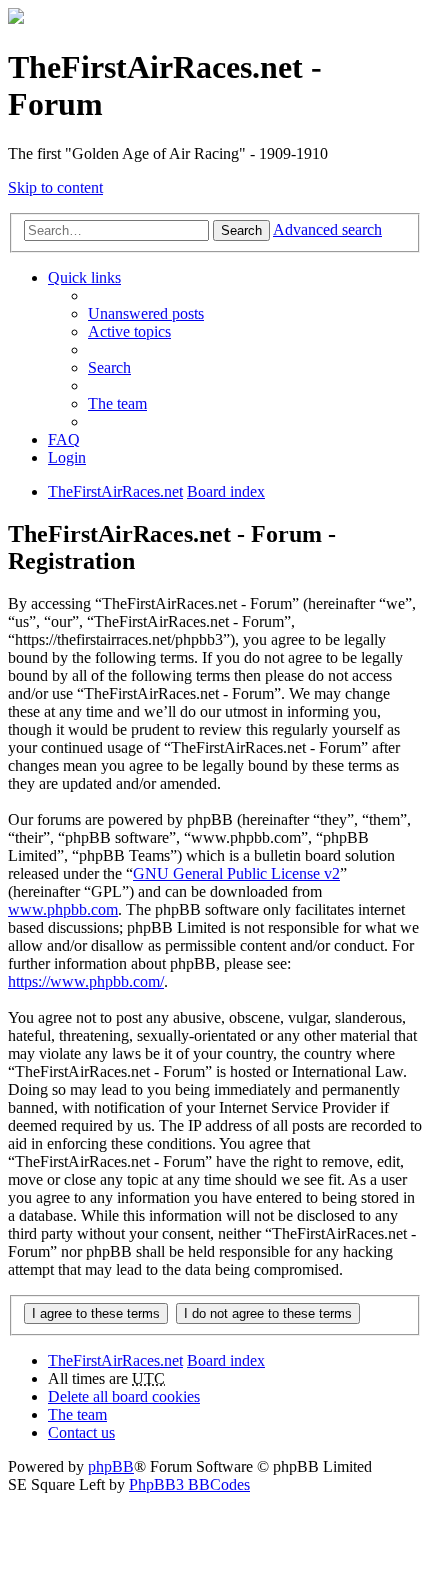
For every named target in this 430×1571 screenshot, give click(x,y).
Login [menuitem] (67, 457)
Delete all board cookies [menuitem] (124, 1396)
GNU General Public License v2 (236, 873)
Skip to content (55, 187)
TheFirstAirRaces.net (115, 1360)
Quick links (84, 277)
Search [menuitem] (109, 367)
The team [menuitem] (117, 403)
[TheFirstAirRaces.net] (16, 18)
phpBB (111, 1466)
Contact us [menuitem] (81, 1432)
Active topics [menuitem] (129, 331)
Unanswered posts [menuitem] (146, 313)
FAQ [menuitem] (64, 439)
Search (241, 230)
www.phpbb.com (63, 909)
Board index (226, 1360)
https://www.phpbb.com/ (86, 981)
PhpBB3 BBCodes (189, 1484)
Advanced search (327, 229)
